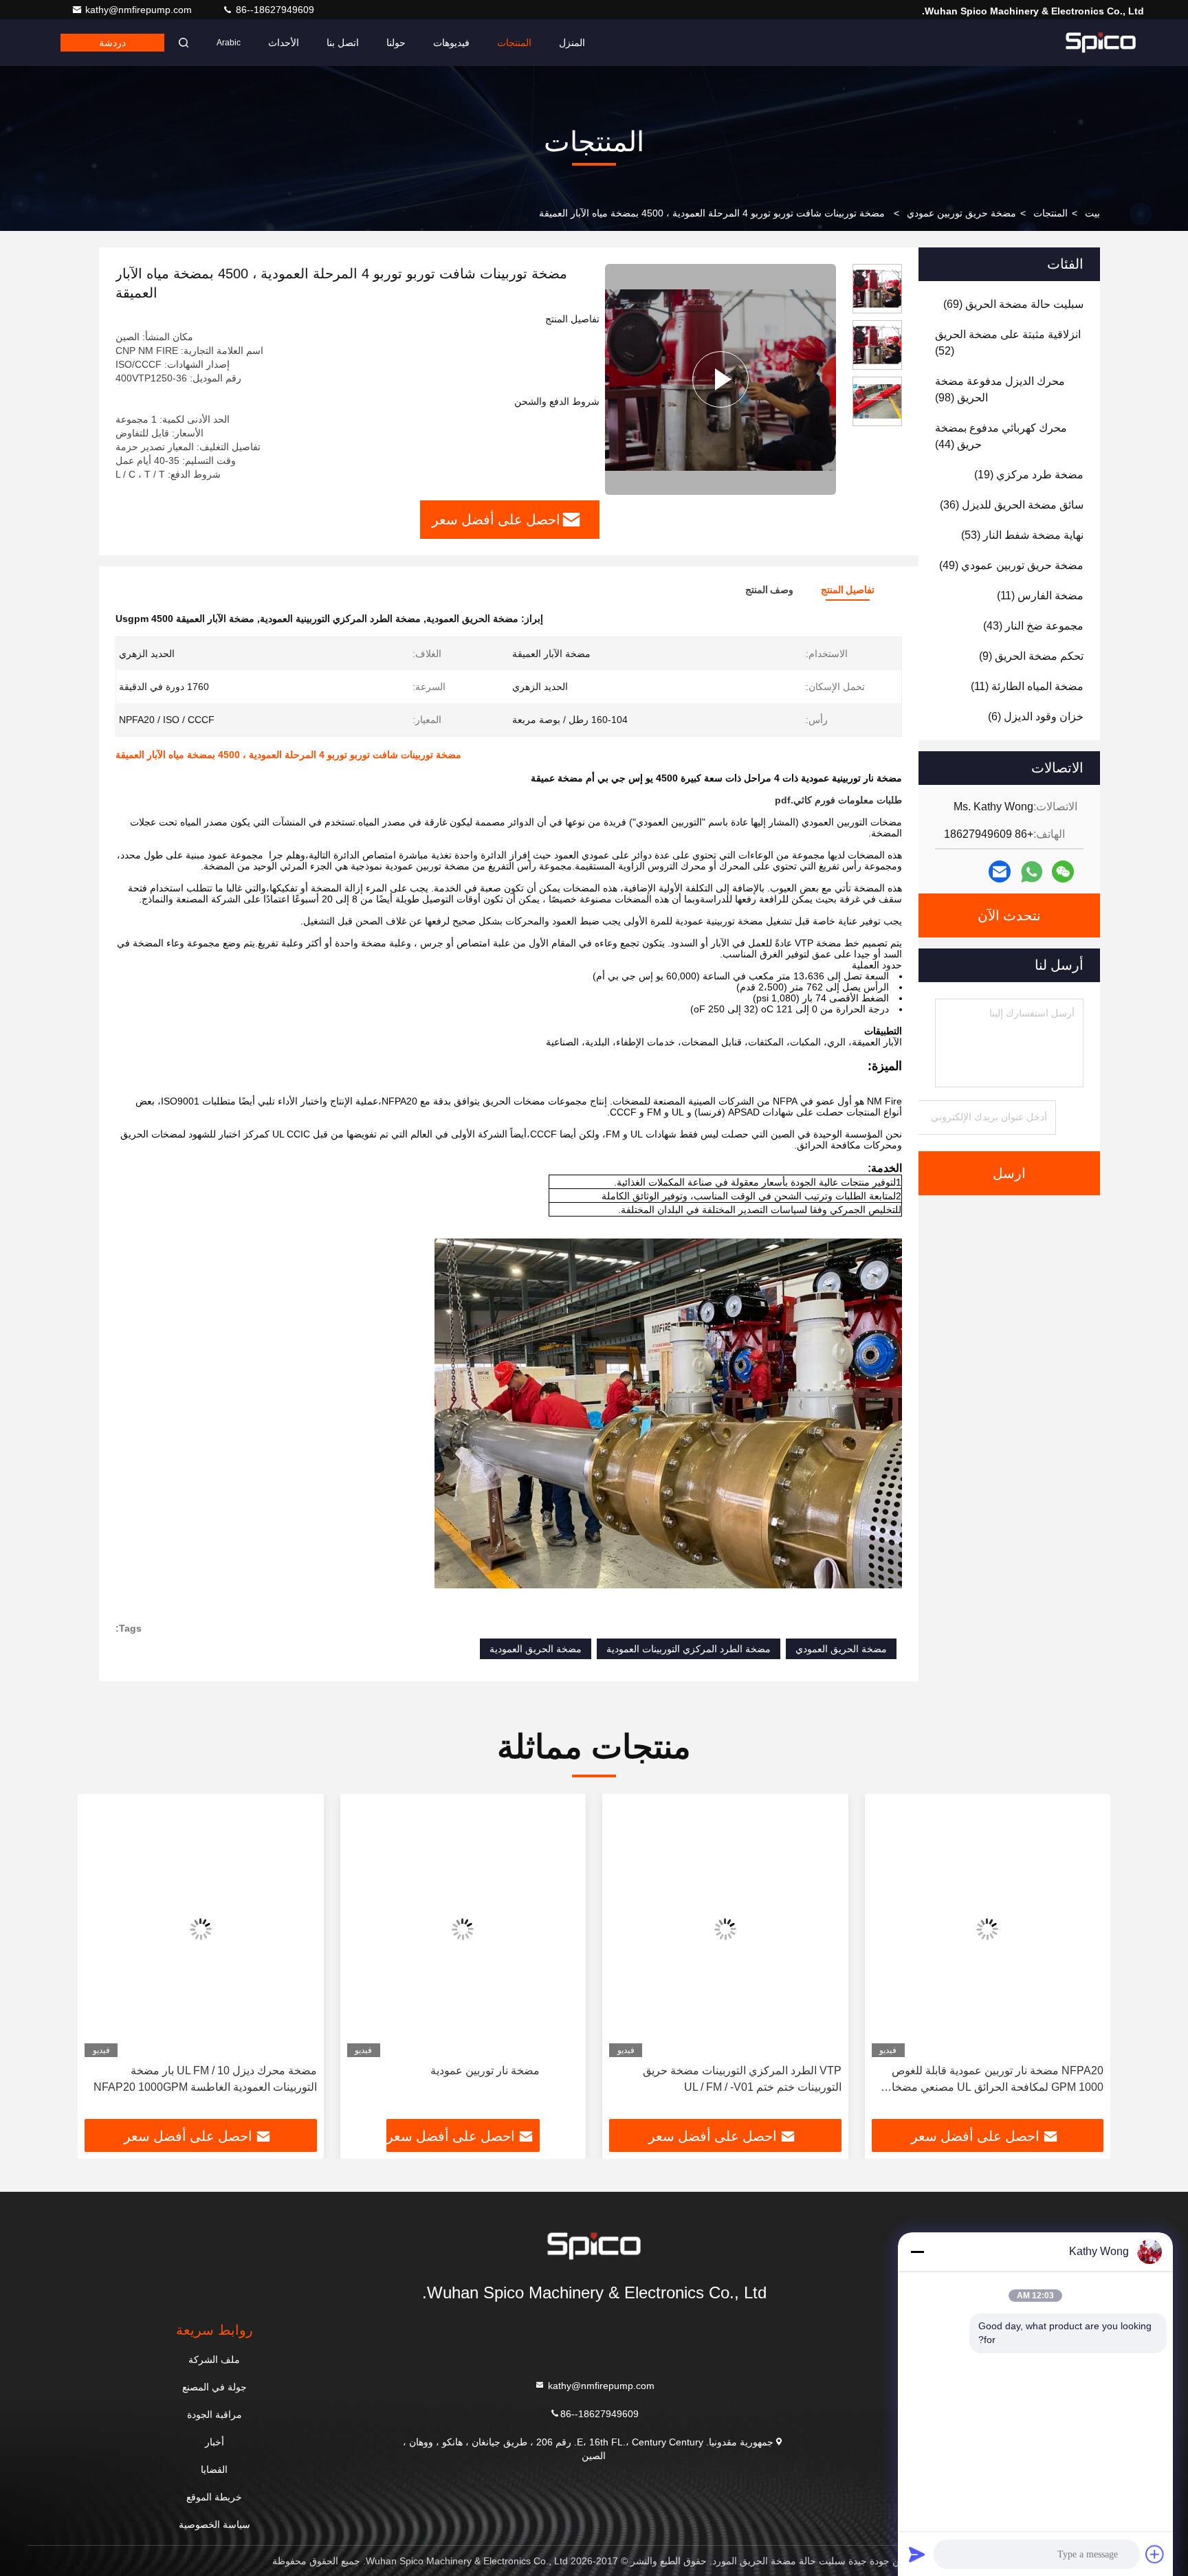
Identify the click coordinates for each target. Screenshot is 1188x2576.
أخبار (214, 2442)
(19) (1029, 475)
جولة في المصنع (214, 2387)
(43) (1033, 626)
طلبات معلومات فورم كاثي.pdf (838, 800)
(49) (1011, 565)
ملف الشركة (214, 2360)
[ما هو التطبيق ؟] (1032, 872)
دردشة (112, 43)
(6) (1036, 717)
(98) (1000, 389)
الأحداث (284, 43)
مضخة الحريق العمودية (536, 1649)
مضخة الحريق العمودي (841, 1649)
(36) (1012, 505)
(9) (1031, 656)
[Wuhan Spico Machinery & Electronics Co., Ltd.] (1101, 43)
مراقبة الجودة (214, 2414)
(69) (1013, 304)
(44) (1001, 436)
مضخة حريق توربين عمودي (961, 213)
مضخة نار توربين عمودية (485, 2070)
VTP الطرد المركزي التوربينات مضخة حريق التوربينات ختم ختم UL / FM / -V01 (742, 2079)
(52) (1008, 343)
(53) (1022, 535)
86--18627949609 (274, 10)
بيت (1092, 213)
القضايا (214, 2469)
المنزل (572, 43)
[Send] (917, 2554)
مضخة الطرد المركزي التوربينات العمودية (689, 1649)
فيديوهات (451, 43)
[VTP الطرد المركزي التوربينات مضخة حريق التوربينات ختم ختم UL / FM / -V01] (725, 1929)
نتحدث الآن (1009, 915)
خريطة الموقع (214, 2497)
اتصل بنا (343, 43)
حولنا (396, 43)
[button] (1086, 1962)
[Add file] (1155, 2554)
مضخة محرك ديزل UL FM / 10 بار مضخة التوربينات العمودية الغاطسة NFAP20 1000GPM (205, 2079)
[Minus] (917, 2252)
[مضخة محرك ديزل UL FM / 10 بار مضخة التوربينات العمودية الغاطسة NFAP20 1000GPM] (201, 1929)
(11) (1040, 596)
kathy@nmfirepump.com (140, 10)
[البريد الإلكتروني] (1000, 871)
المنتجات (514, 43)
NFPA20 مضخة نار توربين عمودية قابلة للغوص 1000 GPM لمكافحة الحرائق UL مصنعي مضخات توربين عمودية (992, 2080)
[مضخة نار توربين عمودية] (463, 1929)
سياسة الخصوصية (214, 2524)
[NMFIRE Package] (720, 379)
